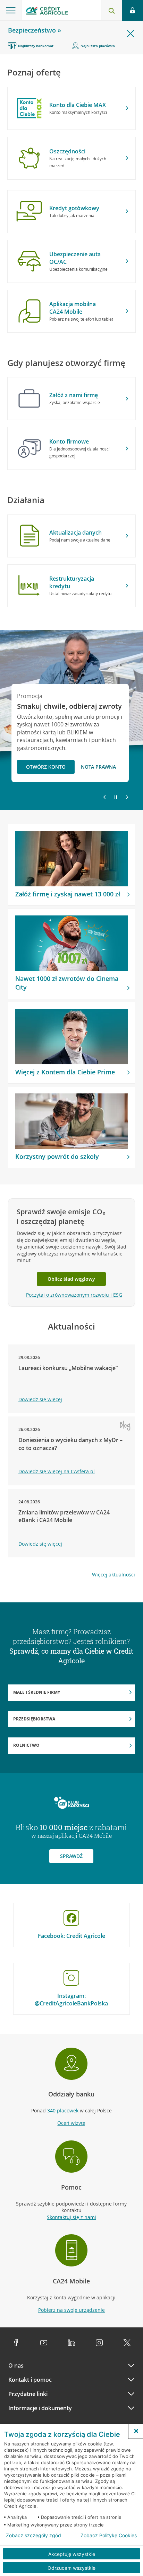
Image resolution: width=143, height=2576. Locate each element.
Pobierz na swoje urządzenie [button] (71, 2310)
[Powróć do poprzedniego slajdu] (104, 797)
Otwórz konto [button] (46, 767)
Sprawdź (71, 1856)
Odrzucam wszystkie (71, 2568)
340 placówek (63, 2110)
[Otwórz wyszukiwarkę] (111, 10)
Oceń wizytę (71, 2123)
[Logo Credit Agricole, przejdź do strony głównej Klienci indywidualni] (47, 12)
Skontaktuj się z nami (71, 2217)
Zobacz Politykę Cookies (109, 2535)
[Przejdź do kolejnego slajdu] (127, 798)
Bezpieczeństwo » (35, 30)
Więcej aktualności (113, 1575)
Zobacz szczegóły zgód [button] (33, 2535)
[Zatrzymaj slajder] (116, 797)
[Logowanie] (132, 10)
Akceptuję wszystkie (72, 2554)
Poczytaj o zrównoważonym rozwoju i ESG (74, 1295)
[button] (136, 2431)
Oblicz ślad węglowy (71, 1279)
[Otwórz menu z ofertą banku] (11, 10)
